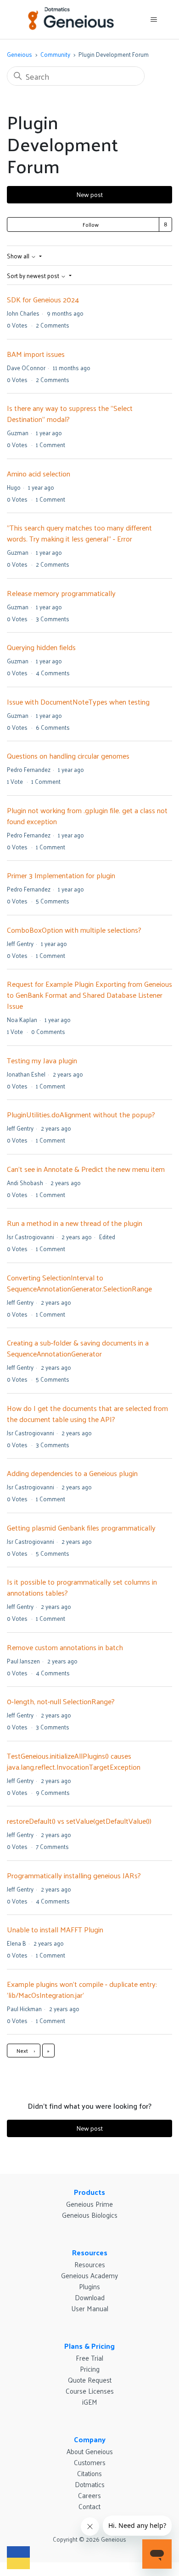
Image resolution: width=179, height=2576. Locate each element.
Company (90, 2439)
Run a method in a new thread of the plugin (75, 1223)
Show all (19, 256)
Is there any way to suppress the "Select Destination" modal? (70, 413)
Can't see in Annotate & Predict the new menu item (86, 1169)
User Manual (90, 2308)
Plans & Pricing (89, 2346)
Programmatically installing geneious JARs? (74, 1875)
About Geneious (90, 2451)
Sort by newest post (34, 276)
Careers (89, 2495)
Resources (90, 2252)
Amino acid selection (39, 473)
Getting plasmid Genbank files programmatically (81, 1528)
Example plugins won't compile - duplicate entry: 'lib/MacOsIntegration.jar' (82, 1989)
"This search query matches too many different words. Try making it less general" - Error (79, 533)
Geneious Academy (89, 2275)
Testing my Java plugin (42, 1060)
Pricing (90, 2369)
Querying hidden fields (41, 647)
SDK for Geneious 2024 (43, 299)
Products (89, 2192)
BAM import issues (36, 354)
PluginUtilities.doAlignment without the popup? (81, 1114)
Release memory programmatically (61, 593)
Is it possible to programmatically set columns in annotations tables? (82, 1587)
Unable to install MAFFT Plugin (55, 1929)
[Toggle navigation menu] (154, 20)
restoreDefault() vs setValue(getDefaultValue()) (79, 1821)
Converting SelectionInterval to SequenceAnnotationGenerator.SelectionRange (79, 1283)
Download (90, 2297)
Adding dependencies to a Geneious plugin (72, 1473)
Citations (89, 2473)
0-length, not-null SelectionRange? (61, 1701)
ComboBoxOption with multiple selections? (74, 930)
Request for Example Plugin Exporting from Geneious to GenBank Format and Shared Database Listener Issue (89, 995)
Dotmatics (90, 2484)
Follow (91, 224)
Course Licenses (90, 2391)
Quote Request (90, 2380)
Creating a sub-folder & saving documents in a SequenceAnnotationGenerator (78, 1348)
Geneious (20, 54)
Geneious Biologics (90, 2215)
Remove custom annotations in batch (65, 1647)
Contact (89, 2506)
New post (89, 194)
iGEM (90, 2402)
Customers (90, 2462)
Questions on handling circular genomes (68, 756)
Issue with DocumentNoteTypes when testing (78, 702)
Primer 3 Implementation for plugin (61, 875)
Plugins (89, 2286)
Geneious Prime (89, 2204)
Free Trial (89, 2358)
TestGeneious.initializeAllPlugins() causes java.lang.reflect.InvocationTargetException (74, 1761)
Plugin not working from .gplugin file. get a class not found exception (87, 816)
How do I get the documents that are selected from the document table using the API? (87, 1414)
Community (55, 54)
